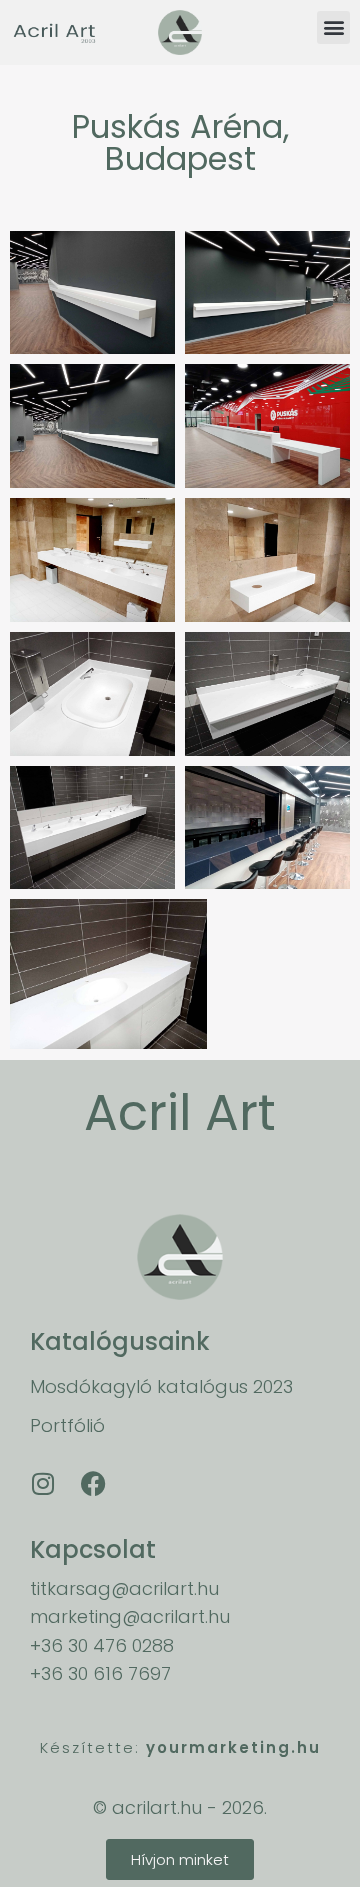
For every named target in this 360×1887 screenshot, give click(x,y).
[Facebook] (93, 1483)
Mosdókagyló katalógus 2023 (161, 1386)
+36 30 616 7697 (100, 1673)
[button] (333, 27)
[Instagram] (43, 1483)
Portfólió (67, 1425)
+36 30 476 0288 (102, 1645)
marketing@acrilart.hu (130, 1616)
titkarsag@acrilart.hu (124, 1588)
